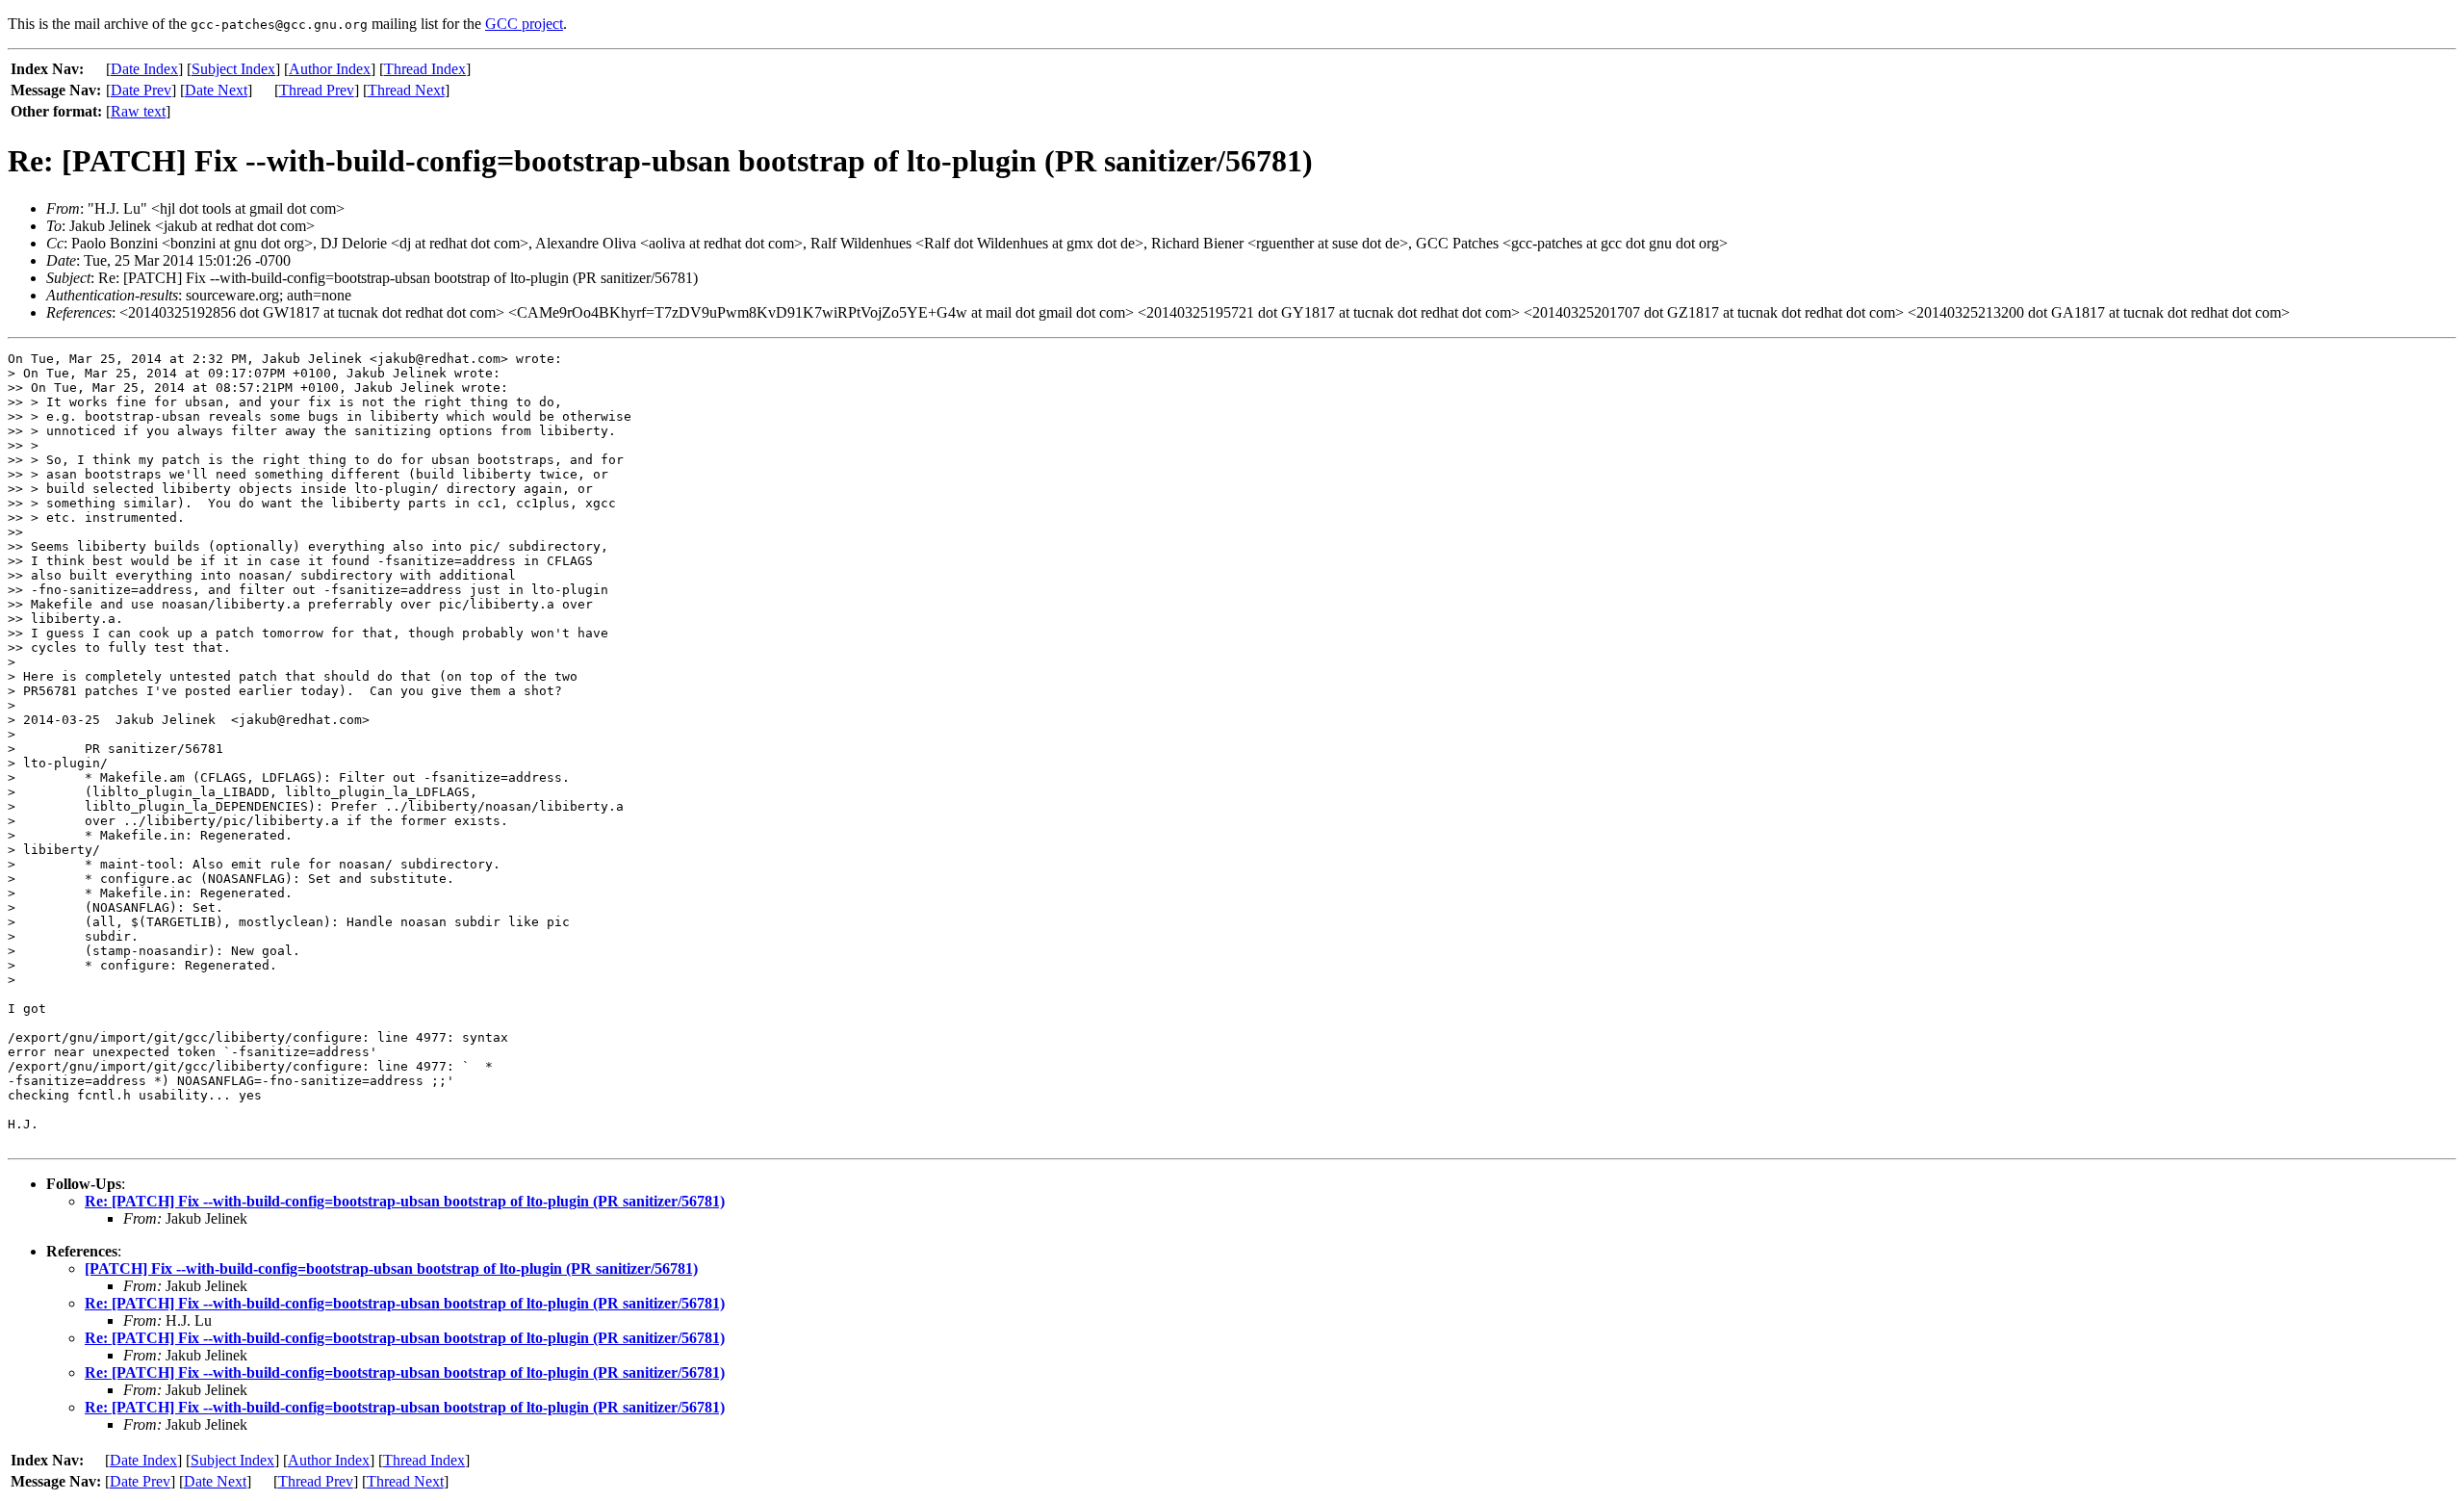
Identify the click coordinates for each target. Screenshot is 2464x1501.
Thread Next (406, 90)
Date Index (144, 69)
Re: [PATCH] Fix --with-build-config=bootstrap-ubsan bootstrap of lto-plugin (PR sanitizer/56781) (405, 1201)
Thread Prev (317, 90)
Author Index (330, 69)
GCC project (524, 24)
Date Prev (141, 90)
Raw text (138, 111)
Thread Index (425, 69)
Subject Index (233, 69)
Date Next (216, 90)
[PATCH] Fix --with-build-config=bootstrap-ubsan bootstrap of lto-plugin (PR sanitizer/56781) (391, 1268)
